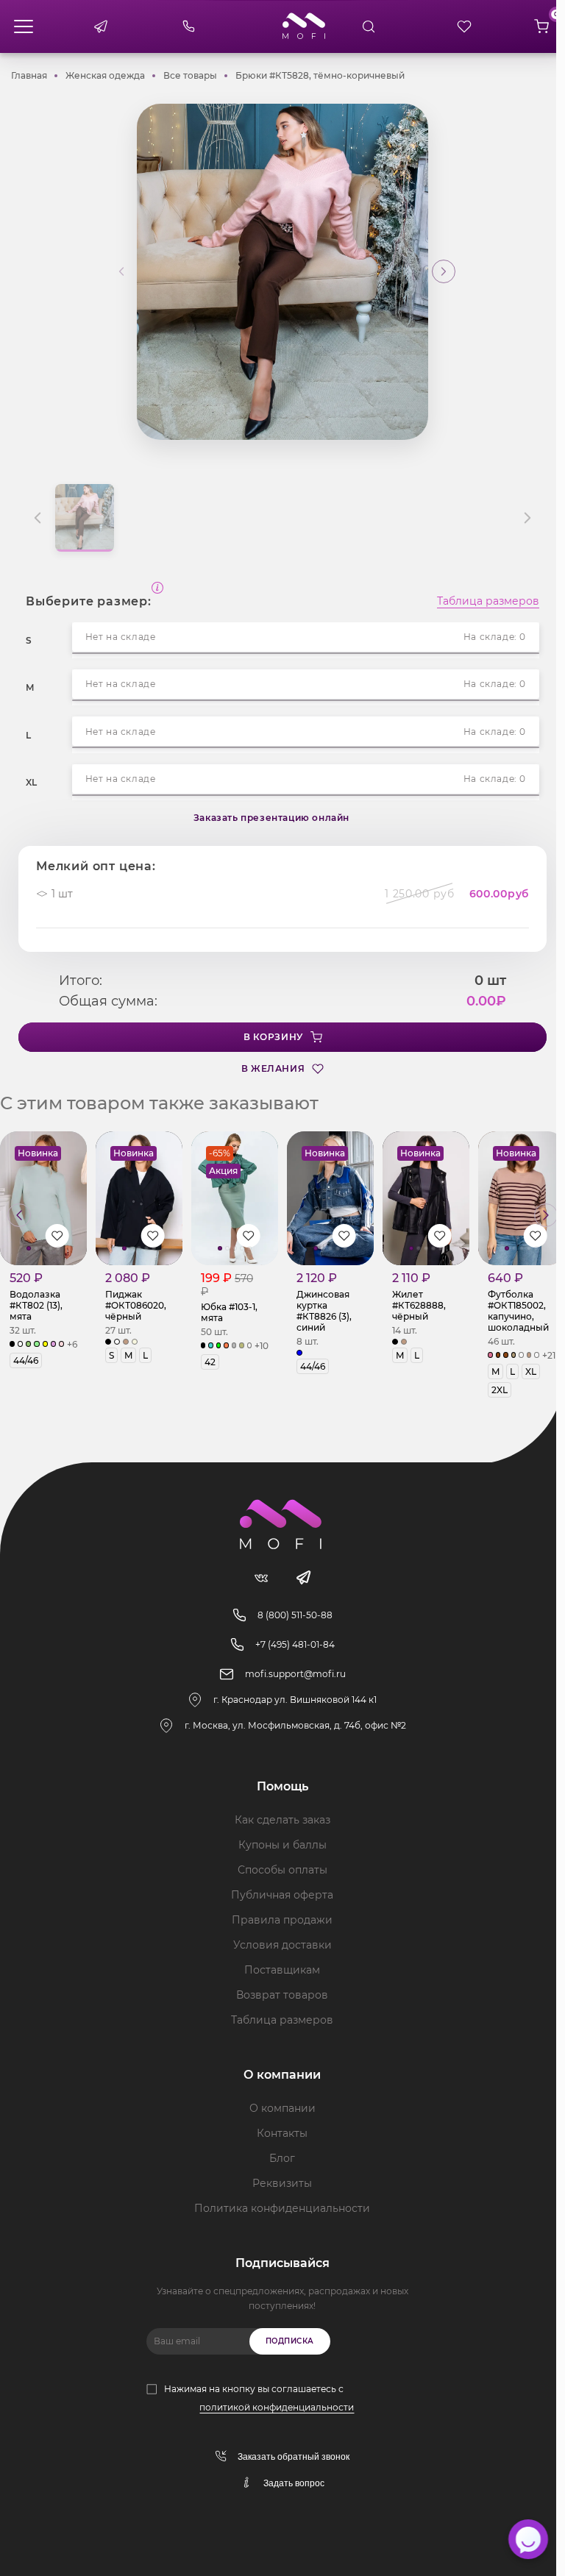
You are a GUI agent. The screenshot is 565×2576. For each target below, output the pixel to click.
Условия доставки (282, 1945)
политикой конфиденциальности (277, 2407)
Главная (29, 75)
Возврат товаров (282, 1995)
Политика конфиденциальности (282, 2208)
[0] (541, 26)
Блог (282, 2158)
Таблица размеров (488, 602)
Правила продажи (282, 1920)
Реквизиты (282, 2183)
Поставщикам (282, 1970)
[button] (444, 271)
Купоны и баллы (282, 1845)
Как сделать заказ (282, 1820)
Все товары (190, 75)
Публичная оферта (282, 1895)
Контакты (282, 2133)
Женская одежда (105, 75)
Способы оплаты (282, 1870)
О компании (282, 2108)
